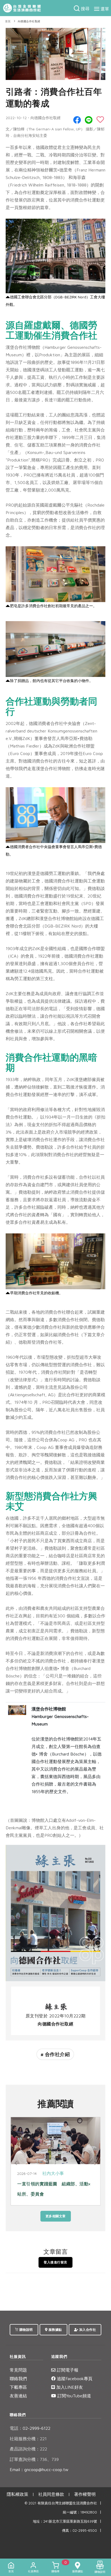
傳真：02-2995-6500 (79, 2531)
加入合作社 (87, 2330)
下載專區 (18, 2387)
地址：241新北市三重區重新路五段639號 (65, 2521)
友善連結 (18, 2396)
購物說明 (26, 2330)
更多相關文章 (56, 2216)
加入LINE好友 (69, 2387)
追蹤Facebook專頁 (74, 2379)
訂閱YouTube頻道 (74, 2396)
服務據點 (55, 2330)
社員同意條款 (51, 2494)
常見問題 (18, 2370)
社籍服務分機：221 (28, 2439)
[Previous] (16, 2163)
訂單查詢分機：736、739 (34, 2459)
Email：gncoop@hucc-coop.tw (39, 2469)
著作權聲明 (85, 2494)
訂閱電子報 (67, 2370)
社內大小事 (53, 2173)
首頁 (8, 21)
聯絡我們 (18, 2379)
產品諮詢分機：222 (28, 2449)
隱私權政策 (18, 2494)
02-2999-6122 (30, 2428)
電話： (16, 2428)
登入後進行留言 (55, 2262)
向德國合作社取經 (29, 21)
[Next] (95, 2163)
